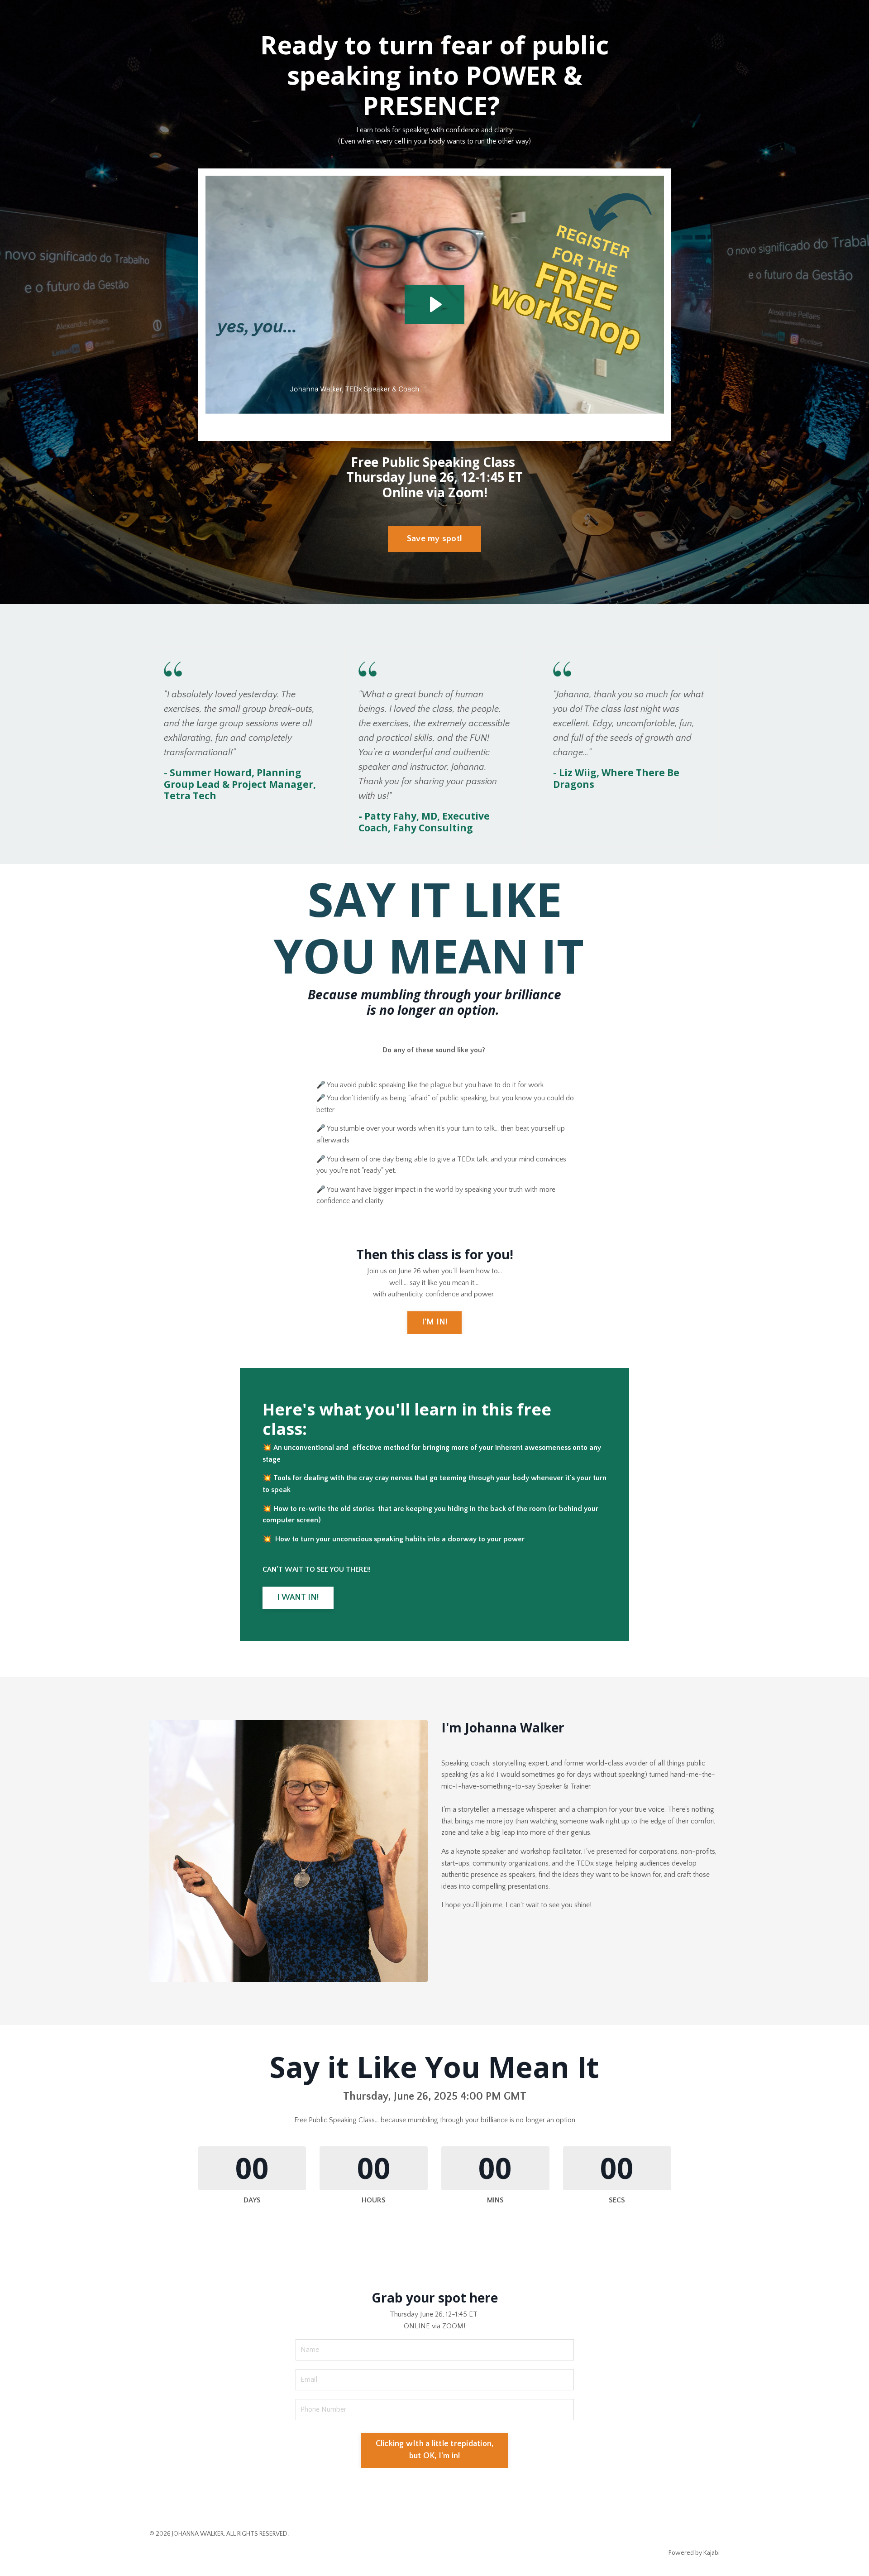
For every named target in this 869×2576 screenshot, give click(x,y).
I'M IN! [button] (435, 1322)
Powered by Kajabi (694, 2553)
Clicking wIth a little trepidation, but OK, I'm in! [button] (435, 2450)
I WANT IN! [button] (298, 1597)
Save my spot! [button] (434, 539)
